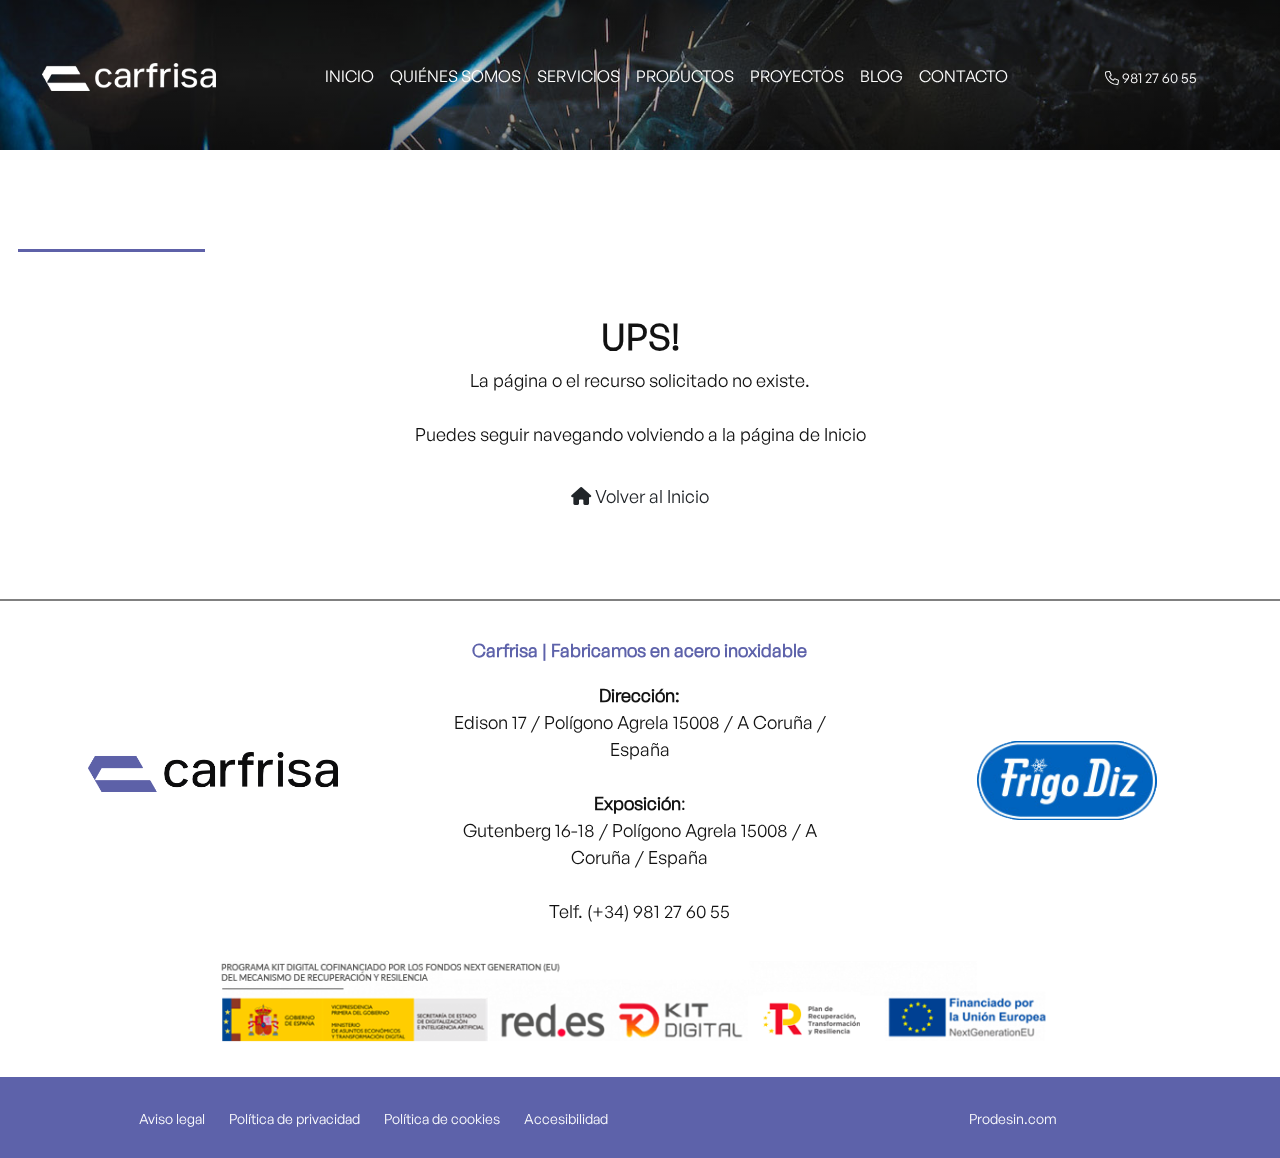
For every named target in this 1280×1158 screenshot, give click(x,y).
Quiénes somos (455, 76)
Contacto (963, 76)
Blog (881, 76)
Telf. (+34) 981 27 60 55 (639, 911)
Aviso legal (172, 1118)
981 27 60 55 (1158, 77)
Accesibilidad (566, 1118)
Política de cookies (442, 1118)
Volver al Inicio (650, 496)
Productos (685, 76)
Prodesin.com (1013, 1118)
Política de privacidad (294, 1118)
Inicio (349, 76)
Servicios (578, 76)
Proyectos (797, 76)
